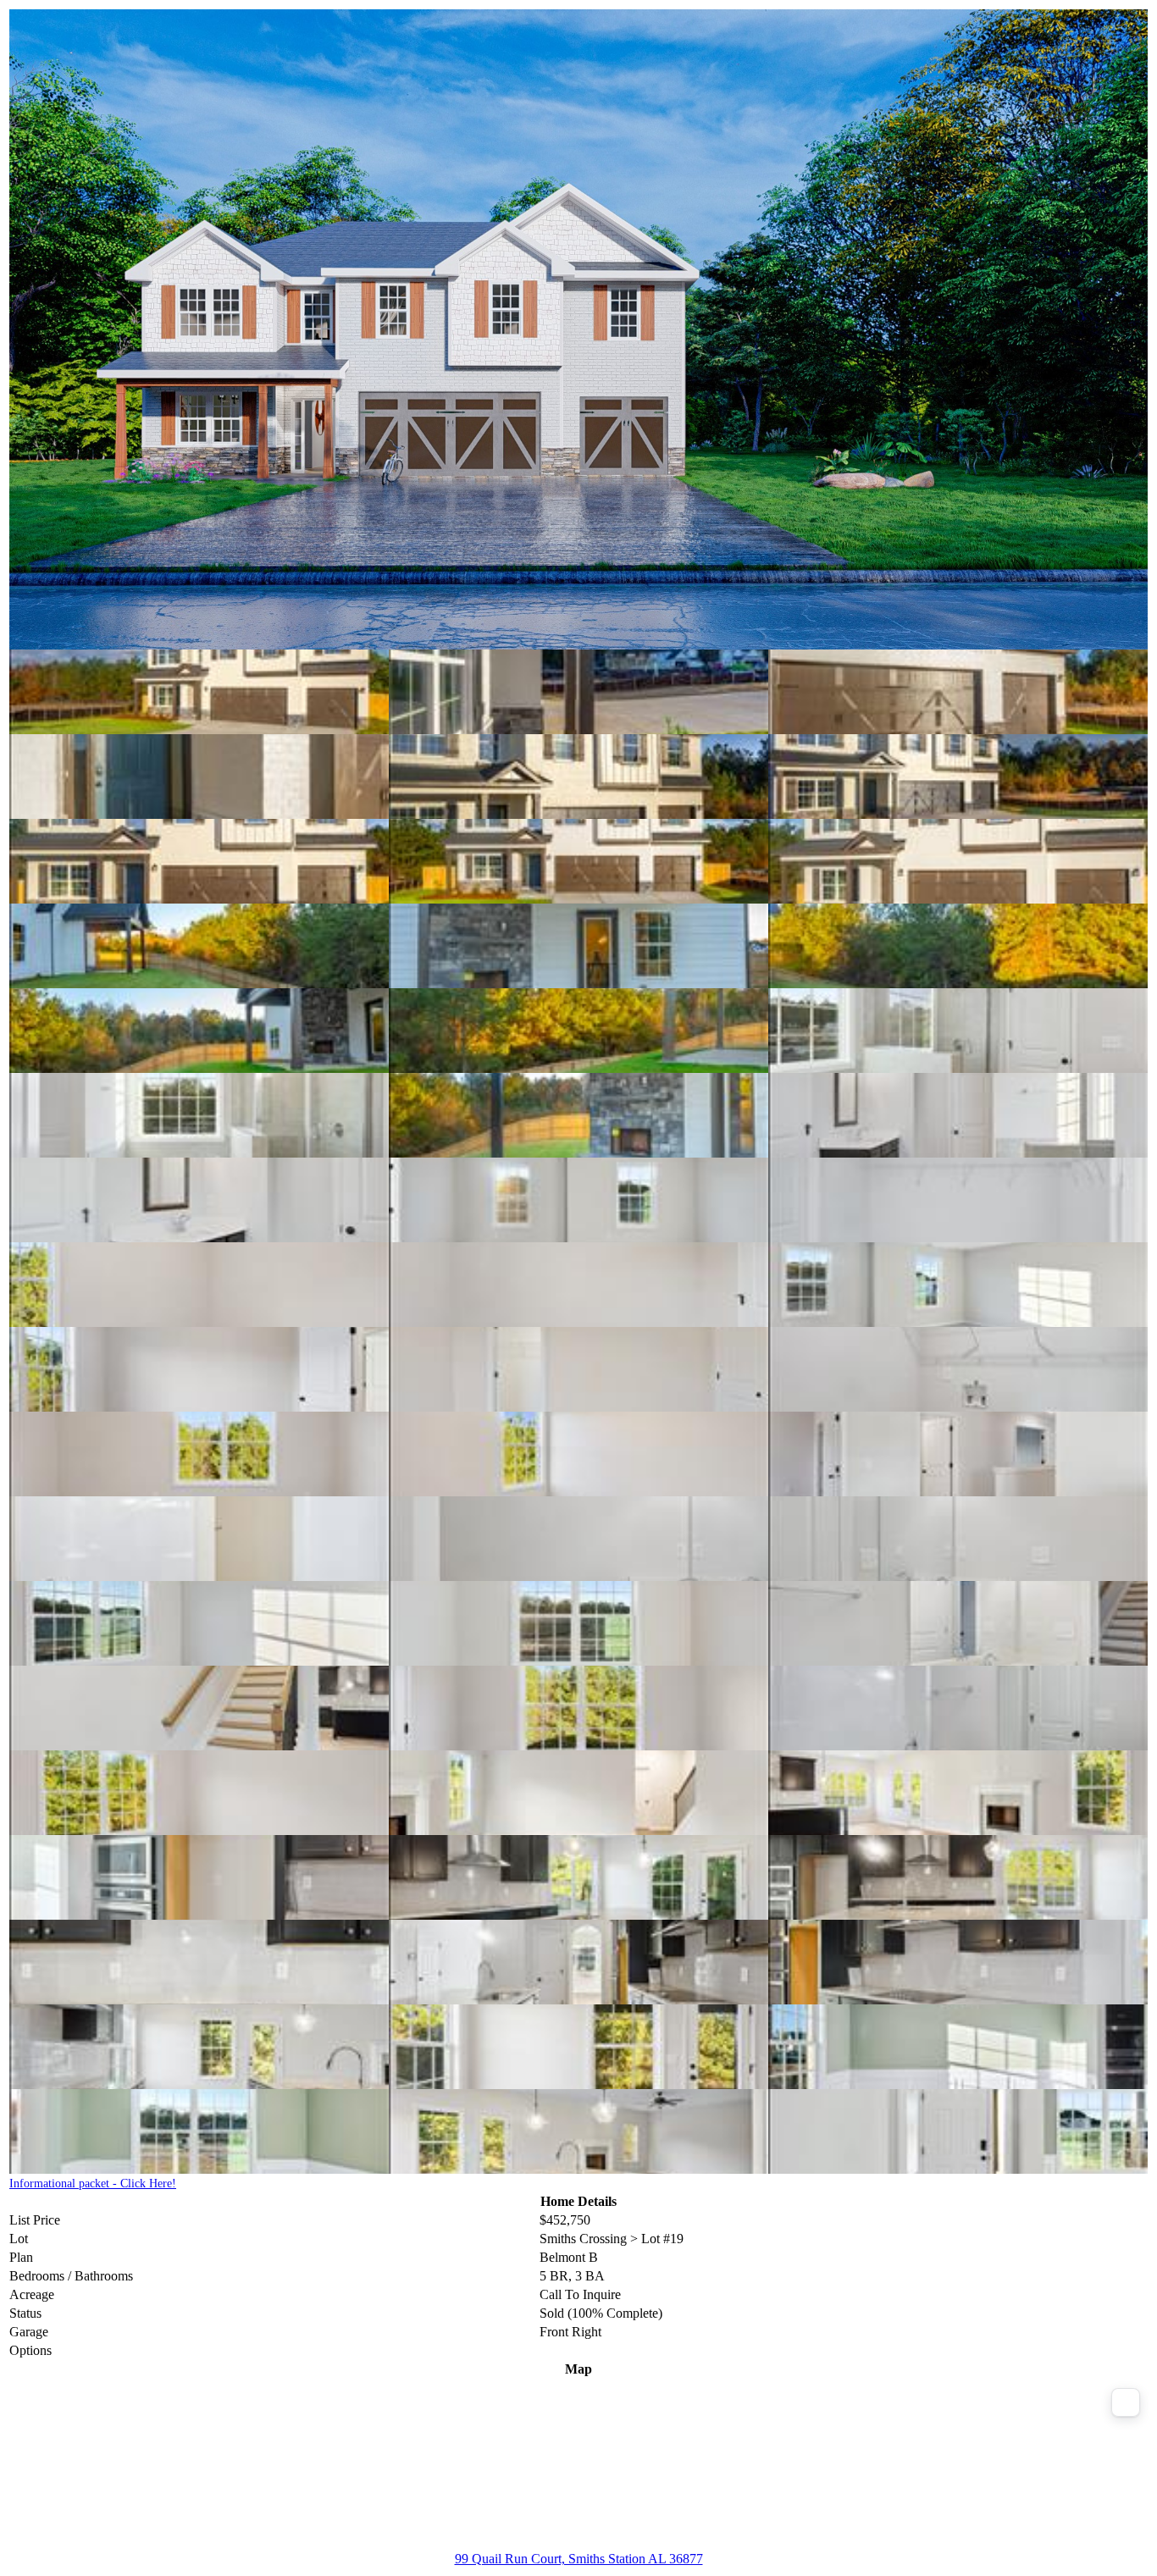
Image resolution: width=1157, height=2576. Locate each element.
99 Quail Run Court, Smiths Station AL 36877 (579, 2559)
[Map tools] (1126, 2402)
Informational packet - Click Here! (93, 2184)
